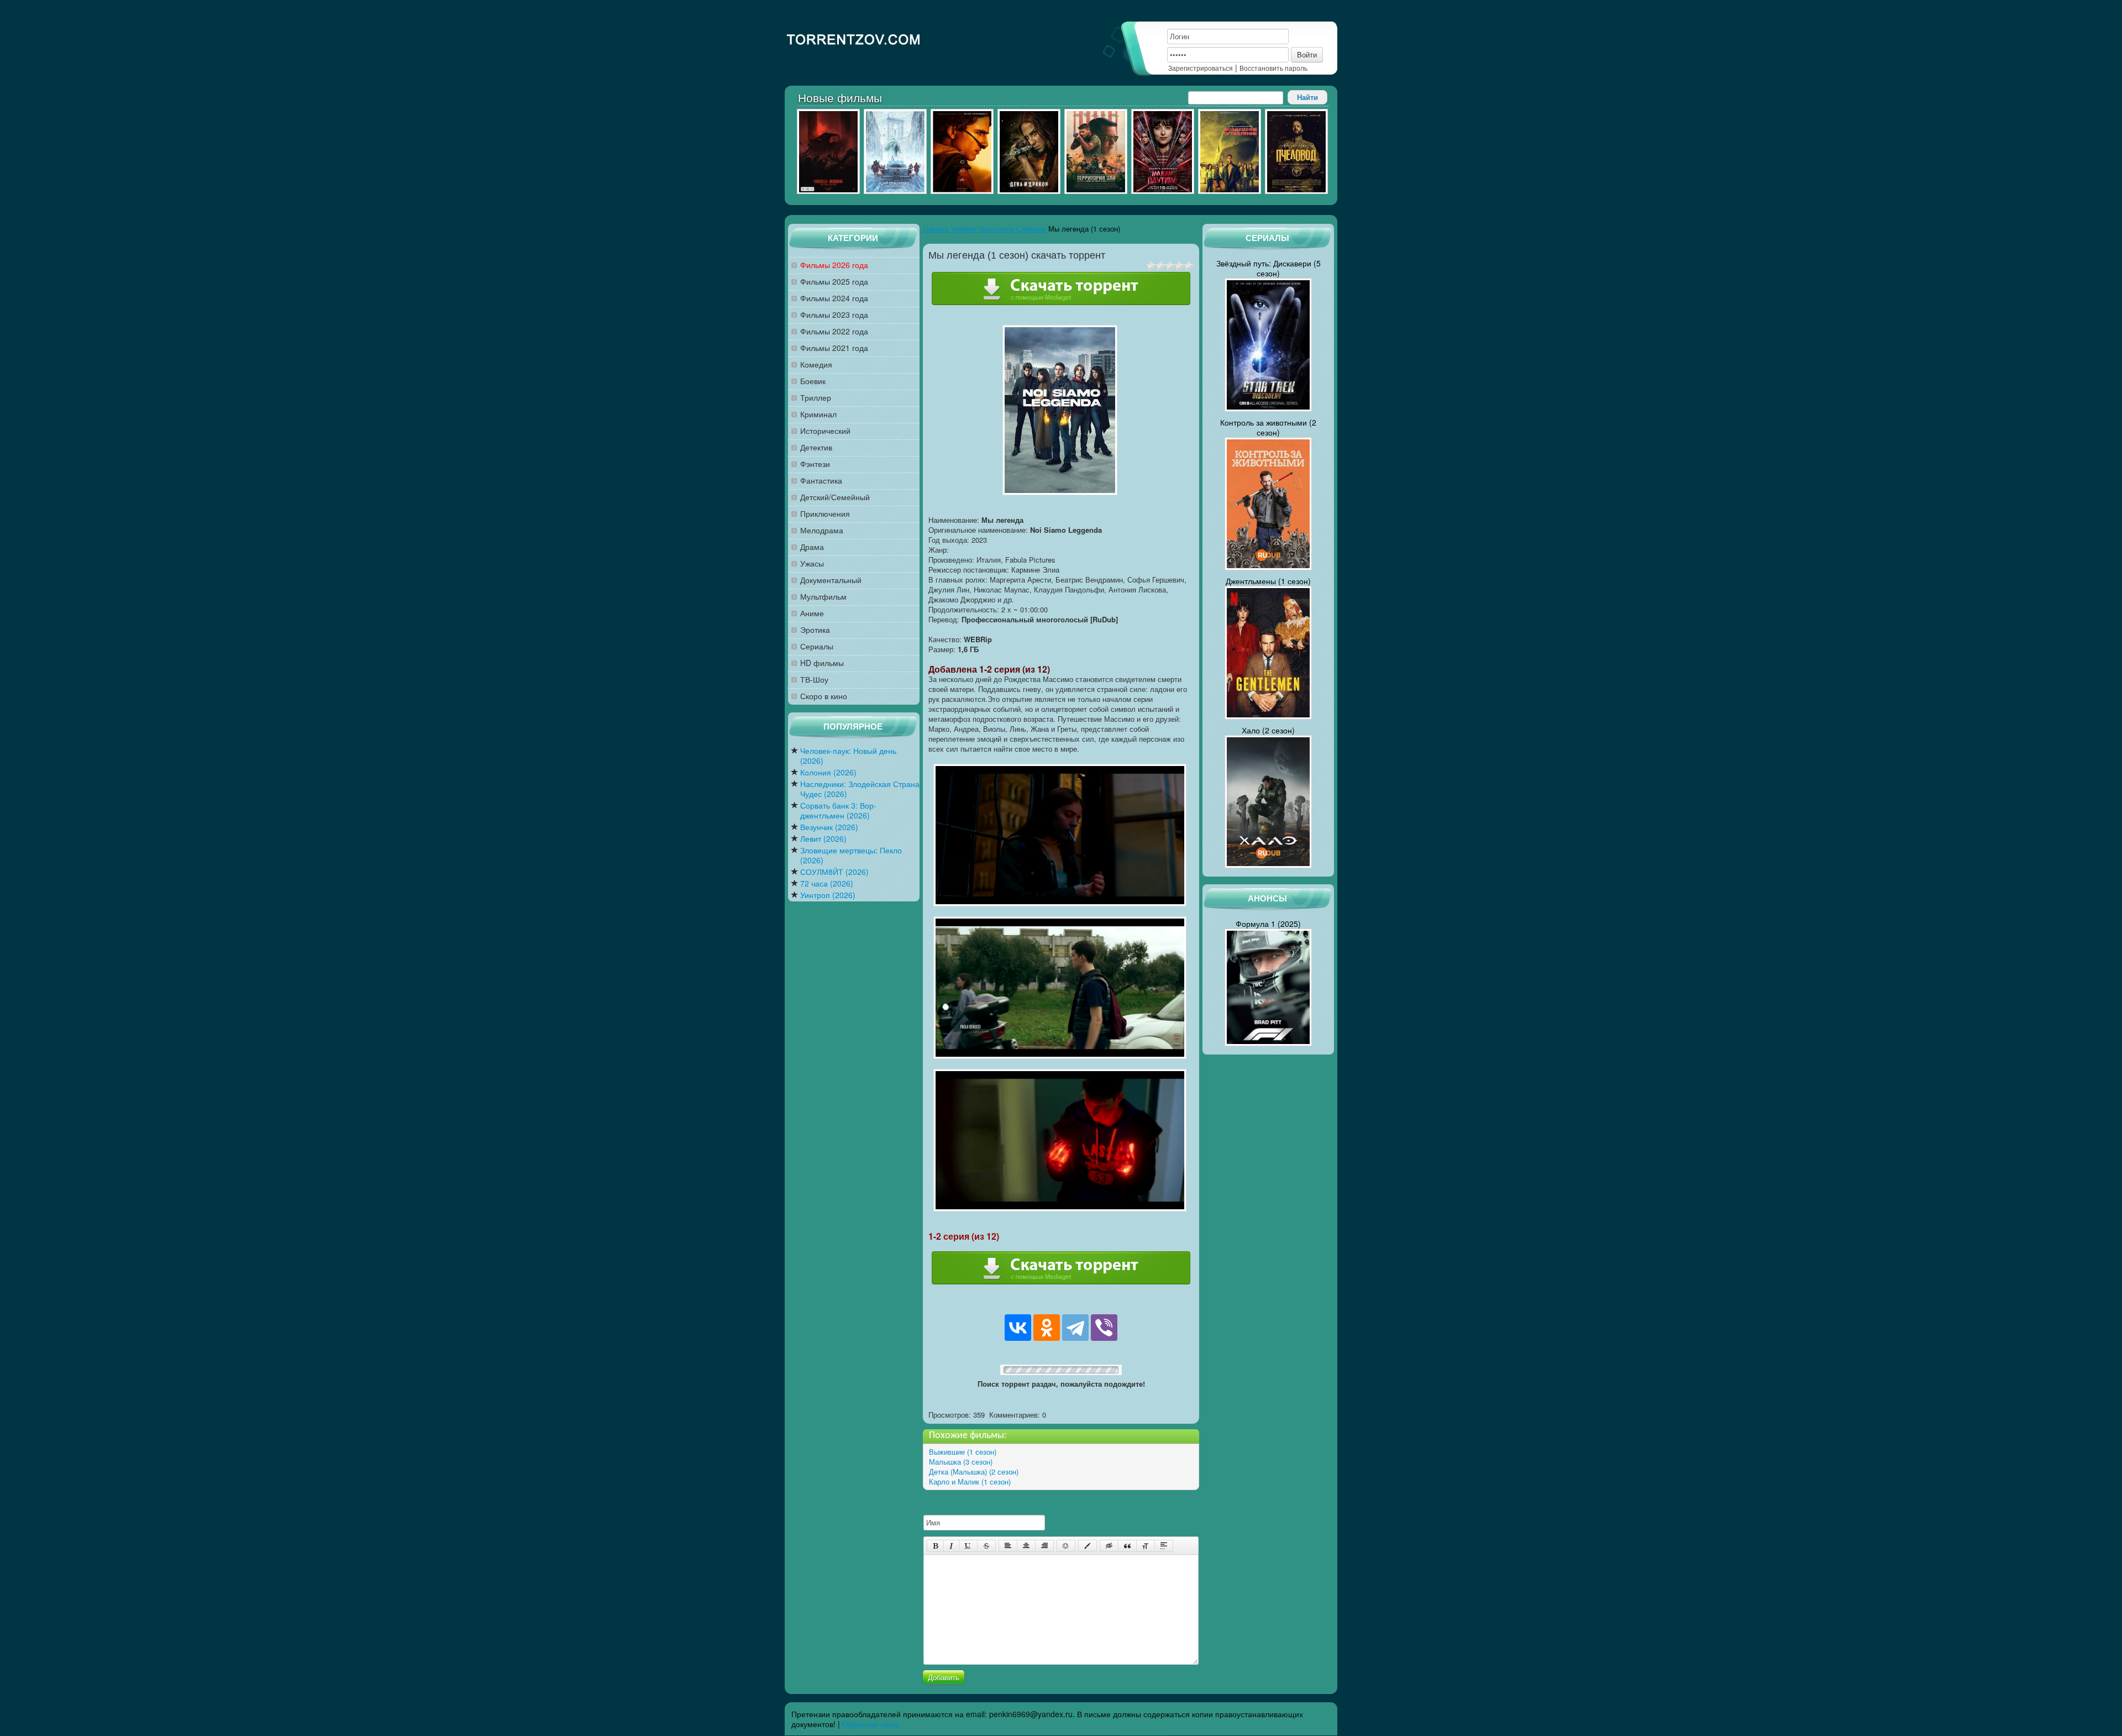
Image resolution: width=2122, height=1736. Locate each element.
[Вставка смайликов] (1066, 1546)
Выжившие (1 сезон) (963, 1452)
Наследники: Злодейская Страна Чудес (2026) (860, 789)
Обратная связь (871, 1724)
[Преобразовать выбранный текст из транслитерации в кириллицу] (1146, 1546)
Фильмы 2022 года (834, 331)
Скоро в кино (824, 696)
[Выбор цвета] (1088, 1546)
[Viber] (1104, 1328)
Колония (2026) (828, 772)
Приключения (825, 514)
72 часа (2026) (827, 883)
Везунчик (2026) (829, 827)
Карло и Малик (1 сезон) (970, 1481)
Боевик (813, 381)
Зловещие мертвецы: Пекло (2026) (851, 855)
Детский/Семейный (835, 497)
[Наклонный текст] (951, 1546)
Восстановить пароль (1273, 68)
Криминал (818, 414)
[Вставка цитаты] (1127, 1546)
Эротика (815, 630)
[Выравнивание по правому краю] (1044, 1546)
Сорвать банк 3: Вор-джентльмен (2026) (838, 811)
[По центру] (1026, 1546)
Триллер (816, 398)
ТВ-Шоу (814, 680)
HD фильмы (822, 663)
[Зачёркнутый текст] (986, 1546)
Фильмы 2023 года (834, 315)
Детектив (816, 447)
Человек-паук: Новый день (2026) (848, 756)
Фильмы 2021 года (834, 348)
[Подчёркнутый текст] (968, 1546)
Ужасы (812, 563)
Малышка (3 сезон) (961, 1462)
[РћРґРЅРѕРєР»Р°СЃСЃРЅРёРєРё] (1047, 1328)
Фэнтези (815, 464)
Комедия (816, 364)
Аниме (812, 613)
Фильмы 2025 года (834, 282)
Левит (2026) (823, 839)
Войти (1307, 54)
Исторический (825, 431)
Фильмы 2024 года (834, 298)
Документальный (831, 580)
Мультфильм (823, 597)
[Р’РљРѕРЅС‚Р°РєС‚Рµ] (1018, 1328)
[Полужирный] (935, 1546)
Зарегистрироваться (1201, 68)
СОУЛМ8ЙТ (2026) (834, 872)
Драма (812, 547)
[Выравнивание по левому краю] (1008, 1546)
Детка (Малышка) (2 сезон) (974, 1472)
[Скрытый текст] (1109, 1546)
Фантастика (821, 481)
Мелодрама (822, 530)
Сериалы (817, 646)
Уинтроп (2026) (828, 895)
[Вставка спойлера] (1164, 1546)
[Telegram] (1075, 1328)
